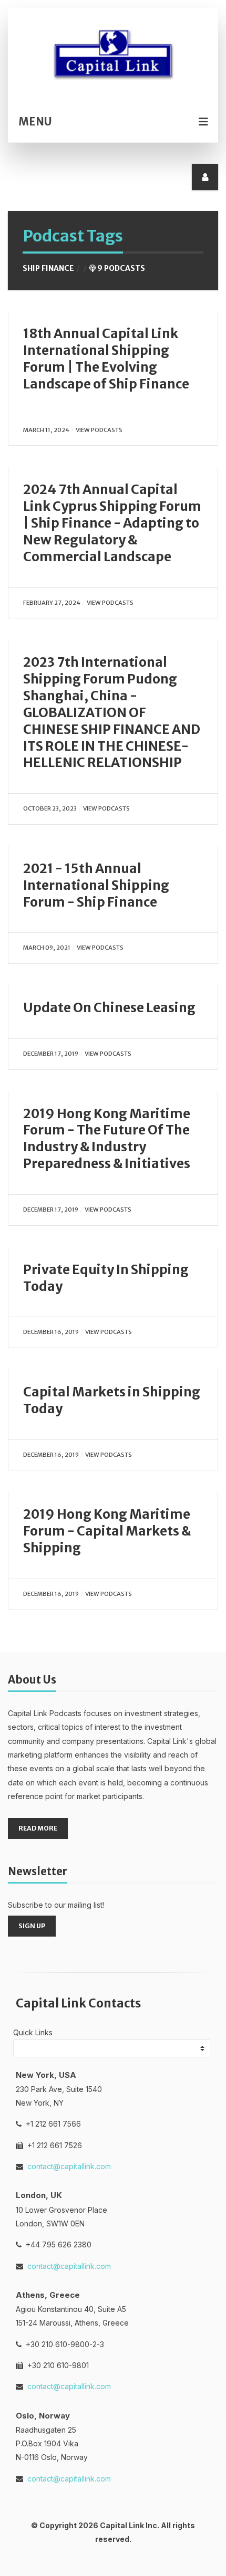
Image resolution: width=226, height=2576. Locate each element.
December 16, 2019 (51, 1332)
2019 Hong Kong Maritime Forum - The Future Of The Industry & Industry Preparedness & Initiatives (107, 1139)
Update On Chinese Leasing (109, 1008)
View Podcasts (99, 430)
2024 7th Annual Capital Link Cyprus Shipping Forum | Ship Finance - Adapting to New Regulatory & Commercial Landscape (112, 523)
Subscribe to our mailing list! (56, 1905)
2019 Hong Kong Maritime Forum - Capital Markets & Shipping (107, 1531)
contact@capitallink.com (69, 2166)
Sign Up (32, 1926)
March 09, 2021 (47, 948)
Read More (38, 1828)
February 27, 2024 (52, 603)
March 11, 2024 (46, 430)
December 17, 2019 (51, 1054)
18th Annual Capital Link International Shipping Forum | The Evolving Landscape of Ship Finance (106, 359)
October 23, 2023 (50, 808)
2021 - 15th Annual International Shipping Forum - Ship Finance (96, 885)
